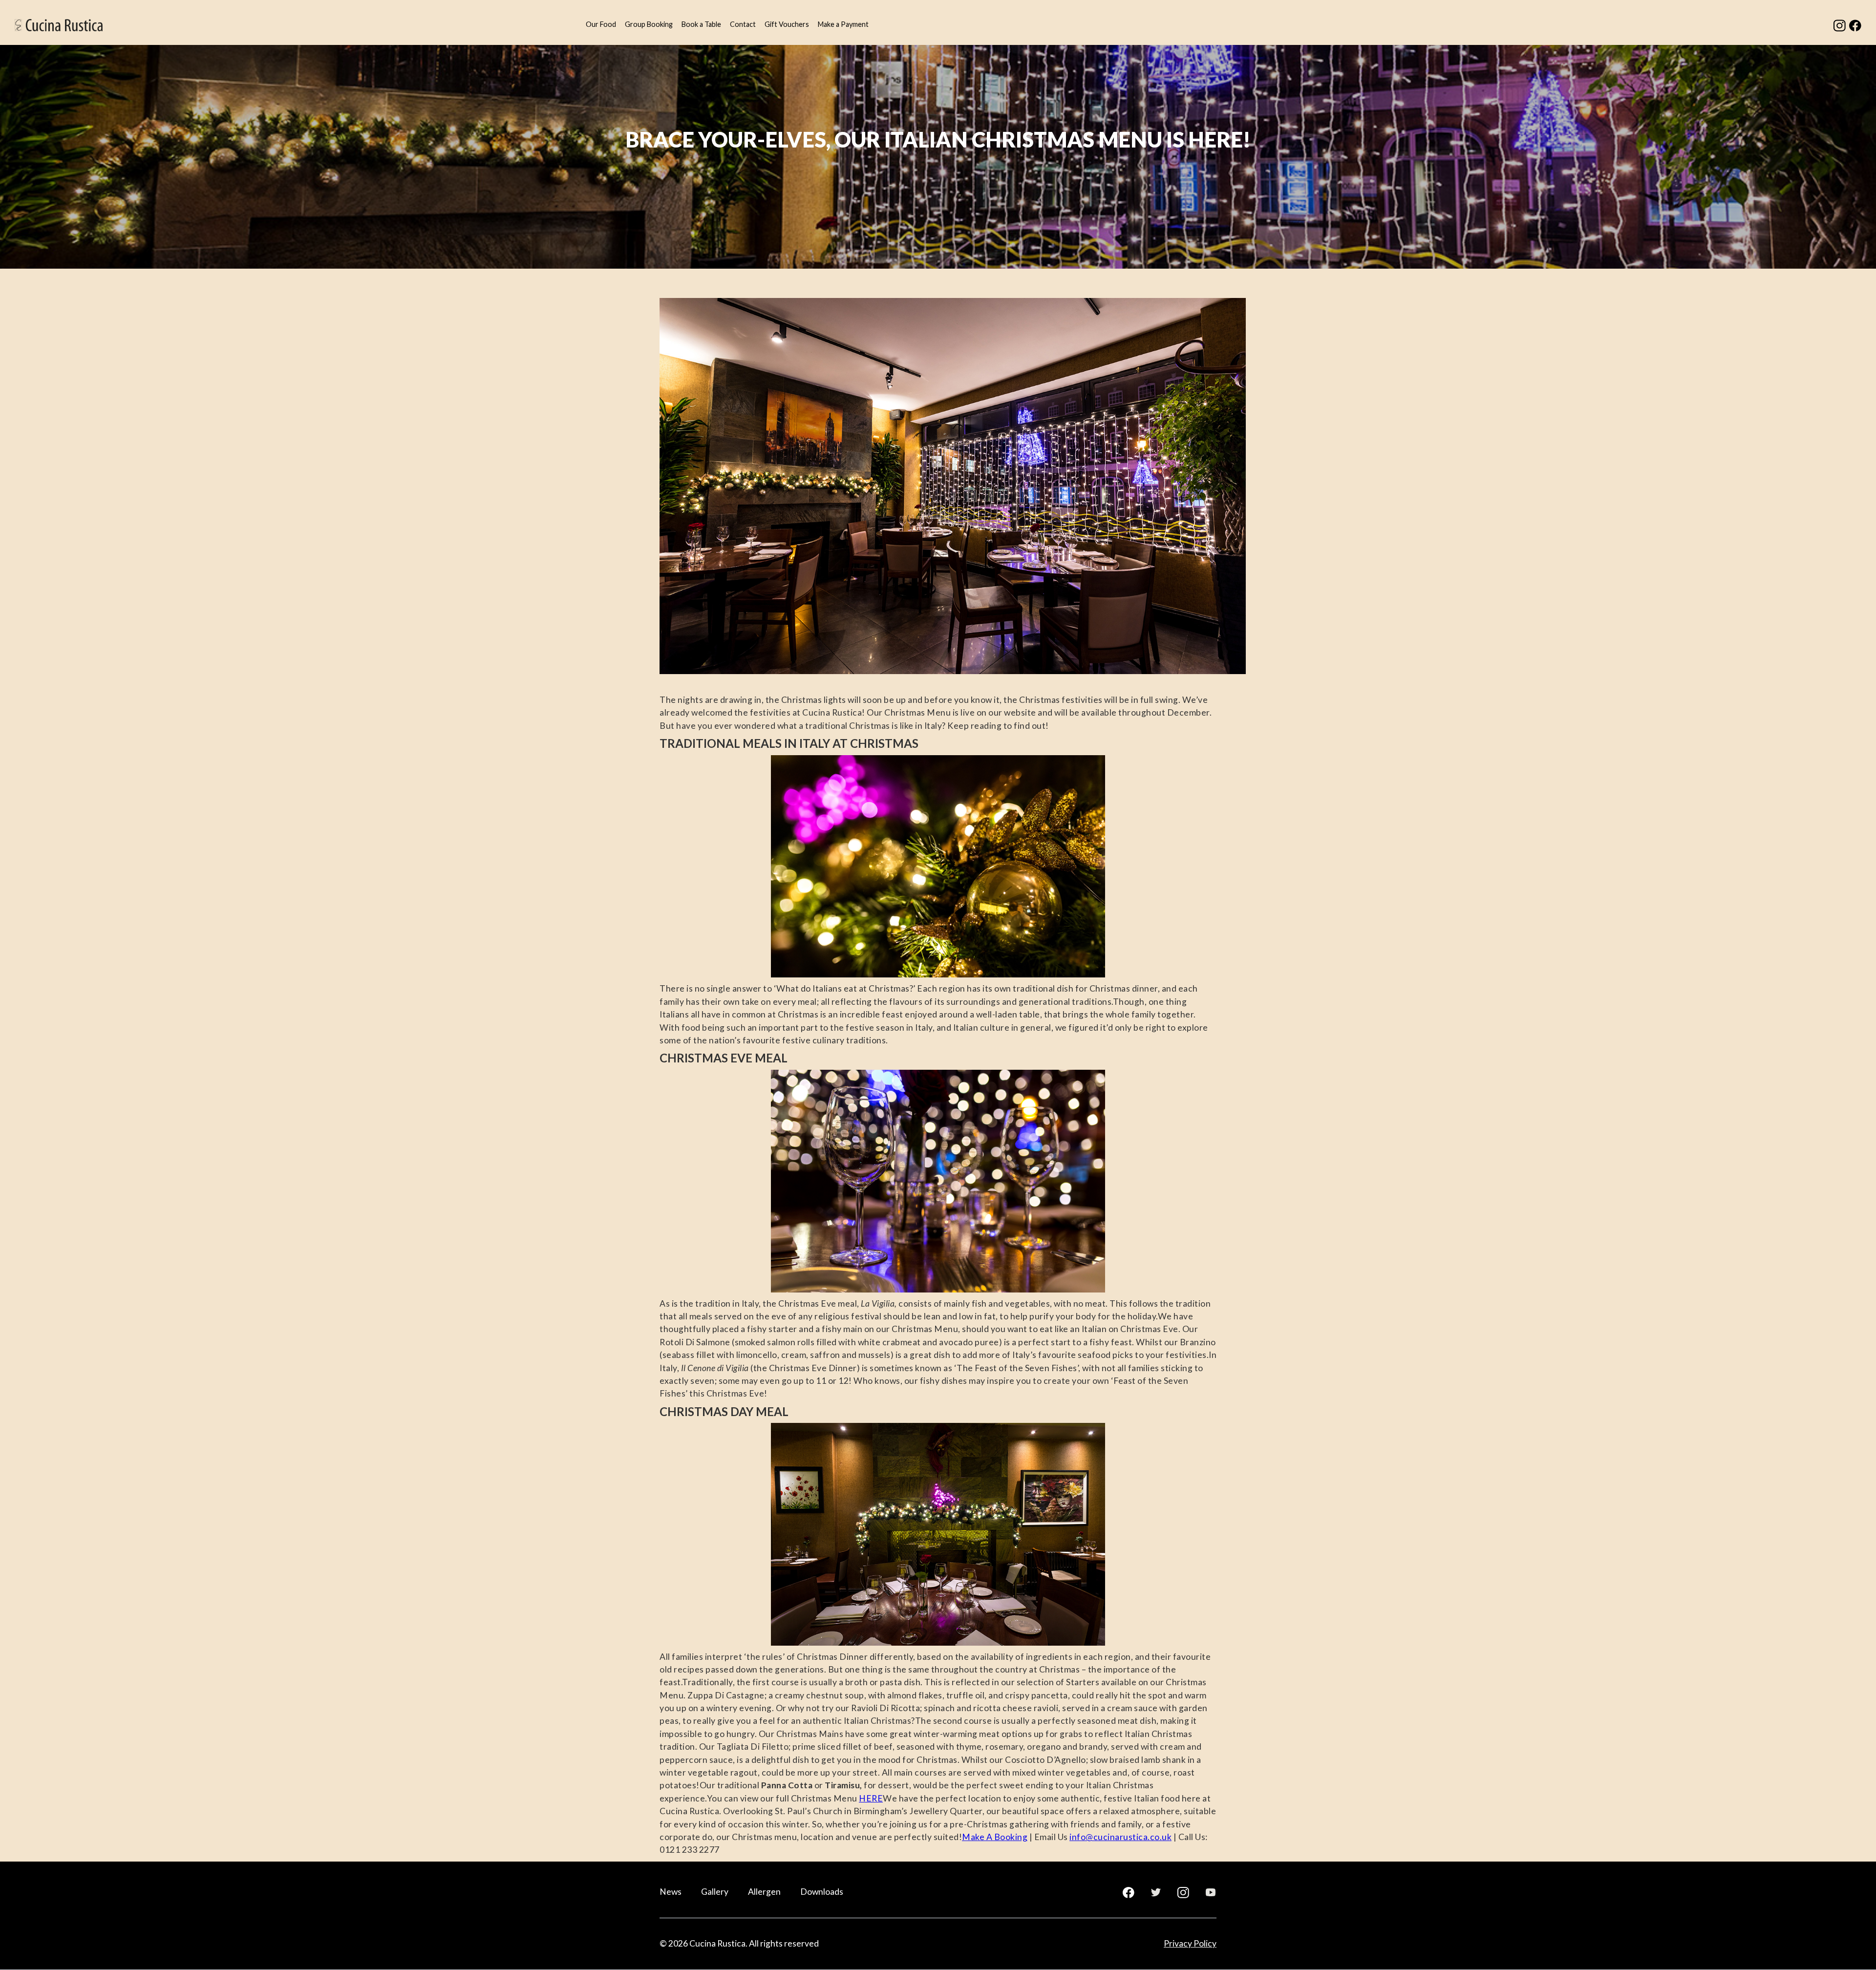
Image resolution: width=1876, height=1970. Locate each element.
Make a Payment (843, 24)
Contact (743, 24)
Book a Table (701, 24)
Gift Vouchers (787, 24)
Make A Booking (995, 1837)
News (671, 1892)
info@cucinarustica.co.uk (1120, 1837)
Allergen (764, 1892)
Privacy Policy (1190, 1943)
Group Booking (649, 24)
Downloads (822, 1892)
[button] (601, 25)
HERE (871, 1798)
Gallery (715, 1892)
